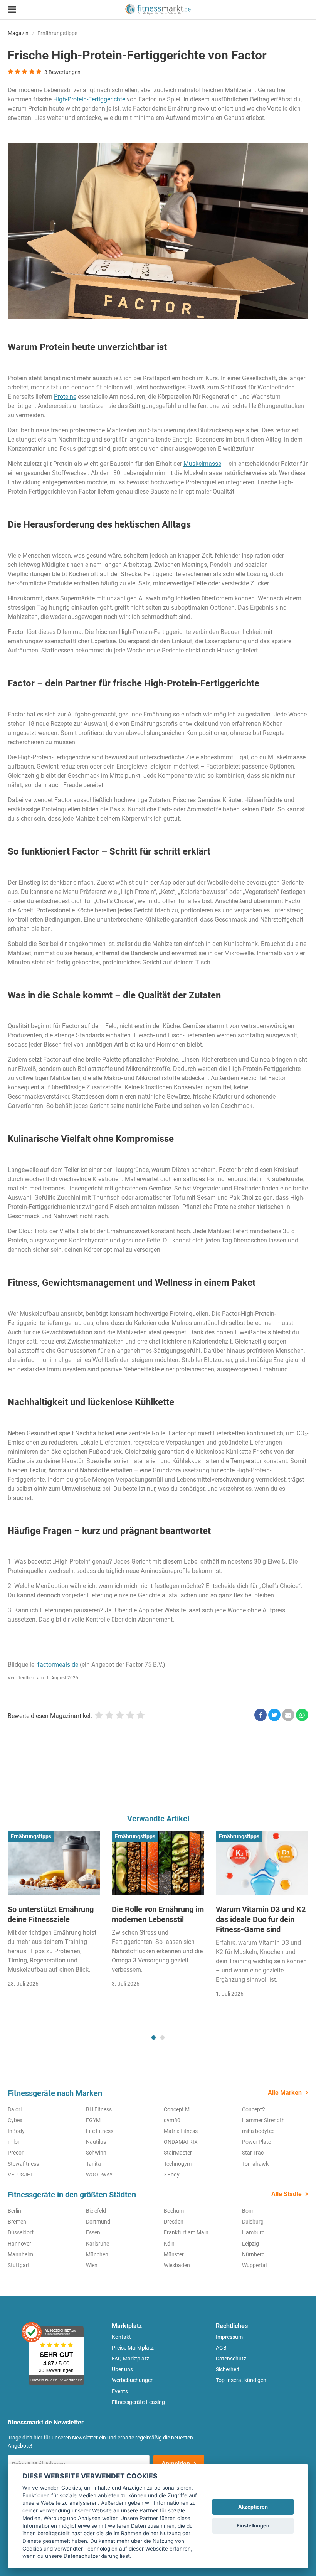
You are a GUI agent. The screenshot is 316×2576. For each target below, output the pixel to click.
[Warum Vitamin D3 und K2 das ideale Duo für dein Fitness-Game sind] (262, 1863)
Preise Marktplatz (133, 2348)
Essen (93, 2232)
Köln (169, 2244)
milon (14, 2142)
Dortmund (98, 2222)
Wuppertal (254, 2265)
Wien (92, 2265)
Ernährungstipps (57, 33)
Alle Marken (285, 2093)
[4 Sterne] (130, 1715)
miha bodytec (258, 2131)
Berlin (14, 2211)
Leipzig (250, 2244)
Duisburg (253, 2222)
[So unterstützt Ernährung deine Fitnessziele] (54, 1863)
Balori (15, 2109)
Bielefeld (96, 2211)
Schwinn (96, 2153)
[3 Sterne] (120, 1715)
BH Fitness (99, 2109)
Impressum (229, 2337)
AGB (221, 2348)
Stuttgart (19, 2265)
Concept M (177, 2109)
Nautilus (96, 2142)
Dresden (174, 2222)
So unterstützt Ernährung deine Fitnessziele (51, 1914)
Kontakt (121, 2337)
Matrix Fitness (181, 2131)
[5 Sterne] (140, 1715)
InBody (16, 2131)
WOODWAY (99, 2175)
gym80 (172, 2120)
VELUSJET (20, 2175)
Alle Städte (287, 2194)
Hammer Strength (263, 2120)
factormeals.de (58, 1665)
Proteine (65, 397)
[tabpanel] (54, 1916)
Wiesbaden (177, 2265)
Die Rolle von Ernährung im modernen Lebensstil (158, 1914)
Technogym (178, 2164)
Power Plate (256, 2142)
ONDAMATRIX (181, 2142)
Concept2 (254, 2109)
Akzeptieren (253, 2507)
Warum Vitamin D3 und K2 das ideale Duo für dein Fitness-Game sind (261, 1919)
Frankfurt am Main (186, 2232)
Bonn (248, 2211)
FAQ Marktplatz (130, 2359)
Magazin (18, 33)
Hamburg (253, 2232)
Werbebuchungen (133, 2380)
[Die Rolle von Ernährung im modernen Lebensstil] (158, 1863)
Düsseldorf (21, 2232)
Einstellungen (253, 2526)
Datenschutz (231, 2359)
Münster (174, 2254)
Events (120, 2391)
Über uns (122, 2369)
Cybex (15, 2120)
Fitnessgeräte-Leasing (138, 2402)
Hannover (19, 2244)
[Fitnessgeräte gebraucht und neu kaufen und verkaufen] (158, 9)
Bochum (174, 2211)
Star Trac (253, 2153)
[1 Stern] (99, 1715)
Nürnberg (253, 2254)
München (97, 2254)
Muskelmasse (202, 464)
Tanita (93, 2164)
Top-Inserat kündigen (241, 2380)
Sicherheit (228, 2369)
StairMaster (178, 2153)
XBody (172, 2175)
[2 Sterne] (109, 1715)
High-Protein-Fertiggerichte (89, 99)
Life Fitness (100, 2131)
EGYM (93, 2120)
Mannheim (20, 2254)
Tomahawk (255, 2164)
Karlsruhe (97, 2244)
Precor (16, 2153)
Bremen (17, 2222)
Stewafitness (23, 2164)
